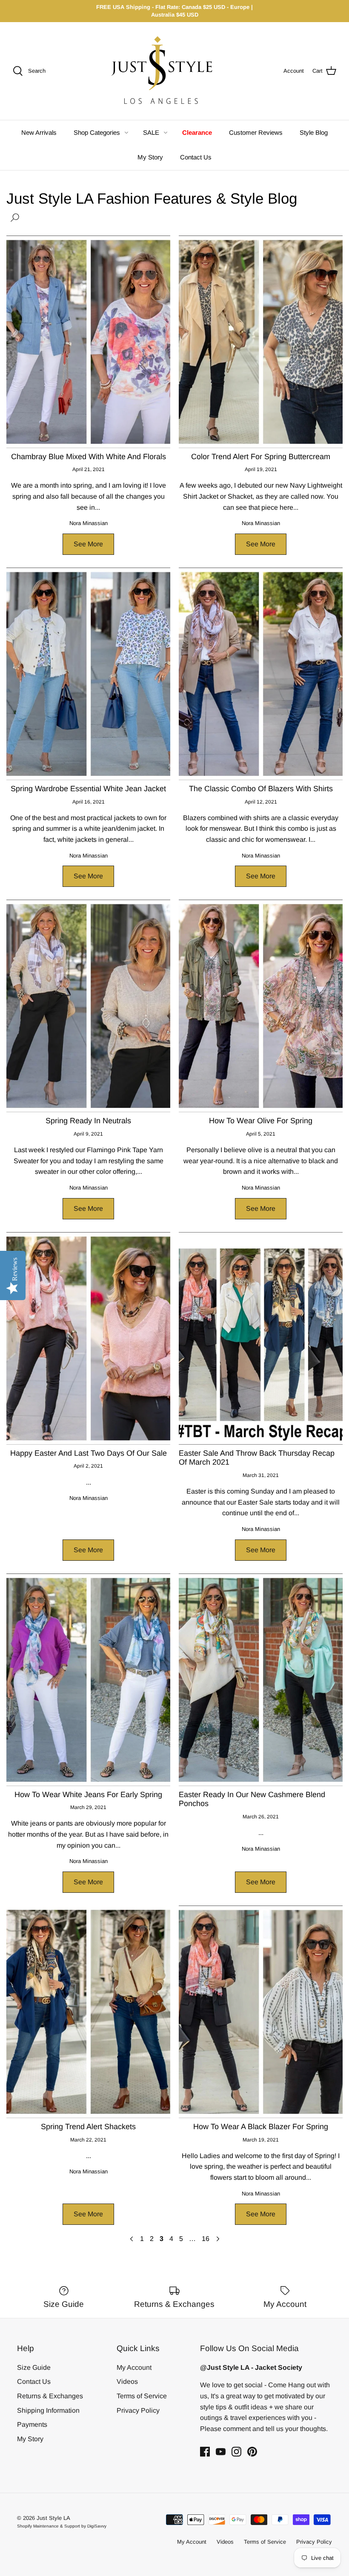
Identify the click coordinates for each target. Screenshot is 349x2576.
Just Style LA (53, 2518)
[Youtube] (221, 2452)
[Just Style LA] (169, 71)
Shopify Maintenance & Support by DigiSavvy (62, 2526)
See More (88, 544)
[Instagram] (236, 2452)
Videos (127, 2381)
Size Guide (34, 2367)
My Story (150, 157)
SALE (151, 132)
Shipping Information (48, 2410)
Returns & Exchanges (50, 2396)
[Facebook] (205, 2452)
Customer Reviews (256, 132)
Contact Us (196, 157)
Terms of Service (142, 2396)
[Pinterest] (252, 2452)
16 (206, 2239)
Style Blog (314, 132)
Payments (32, 2424)
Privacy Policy (138, 2410)
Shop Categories (97, 132)
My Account (134, 2367)
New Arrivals (39, 132)
